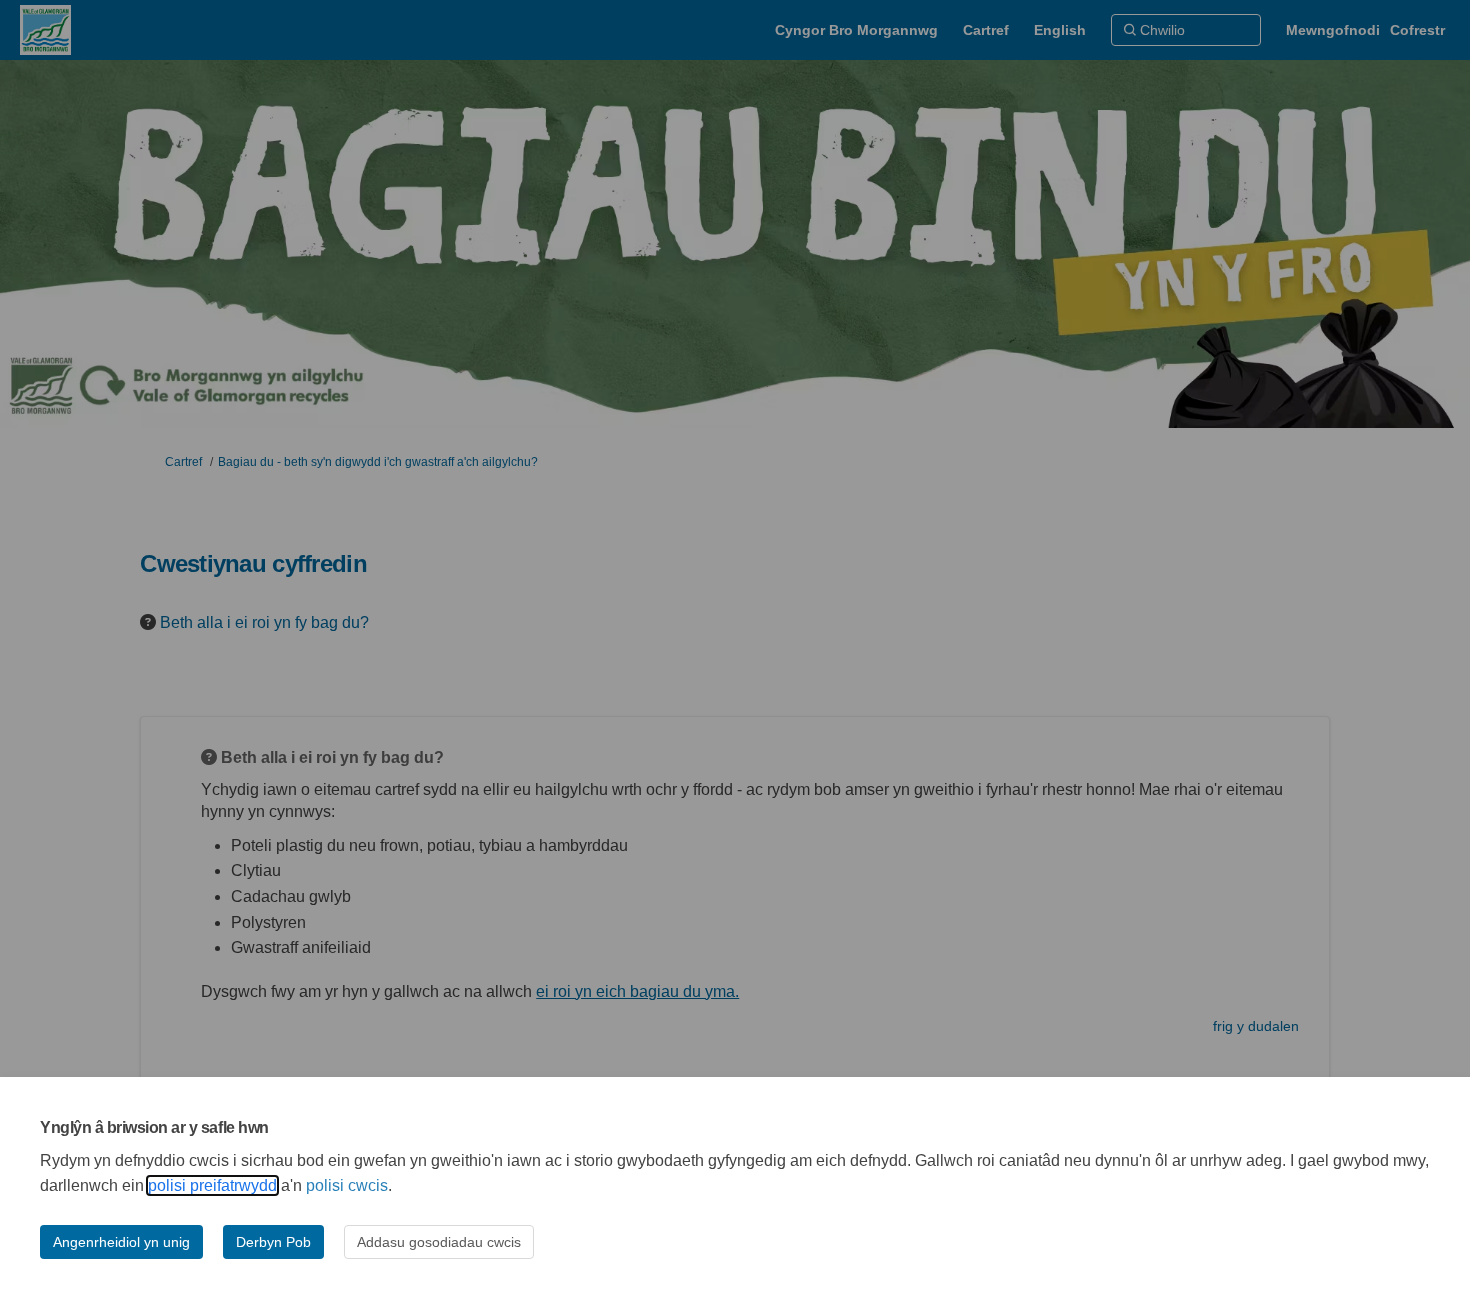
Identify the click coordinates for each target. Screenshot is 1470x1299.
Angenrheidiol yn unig (121, 1242)
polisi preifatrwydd (212, 1185)
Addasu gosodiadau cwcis (439, 1242)
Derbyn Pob (273, 1242)
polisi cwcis (347, 1185)
